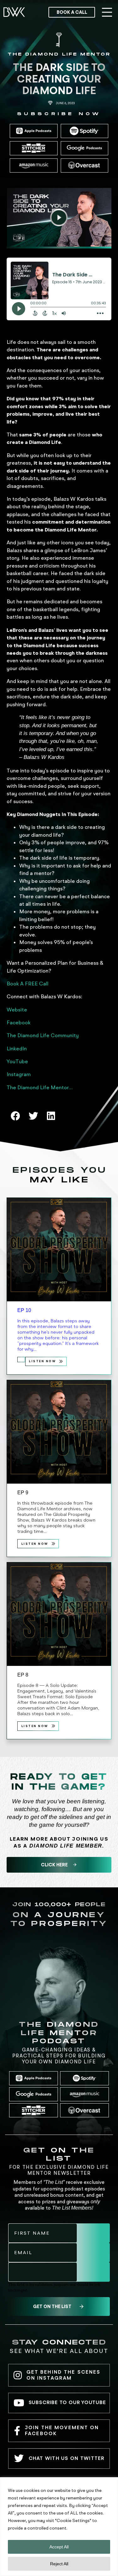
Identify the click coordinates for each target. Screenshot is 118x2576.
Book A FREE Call (28, 984)
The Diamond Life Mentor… (40, 1087)
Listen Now (42, 1361)
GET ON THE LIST (52, 2306)
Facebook (19, 1022)
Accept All (59, 2547)
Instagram (19, 1074)
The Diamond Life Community (43, 1035)
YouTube (17, 1061)
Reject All (59, 2564)
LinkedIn (17, 1048)
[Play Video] (59, 217)
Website (17, 1010)
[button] (107, 13)
